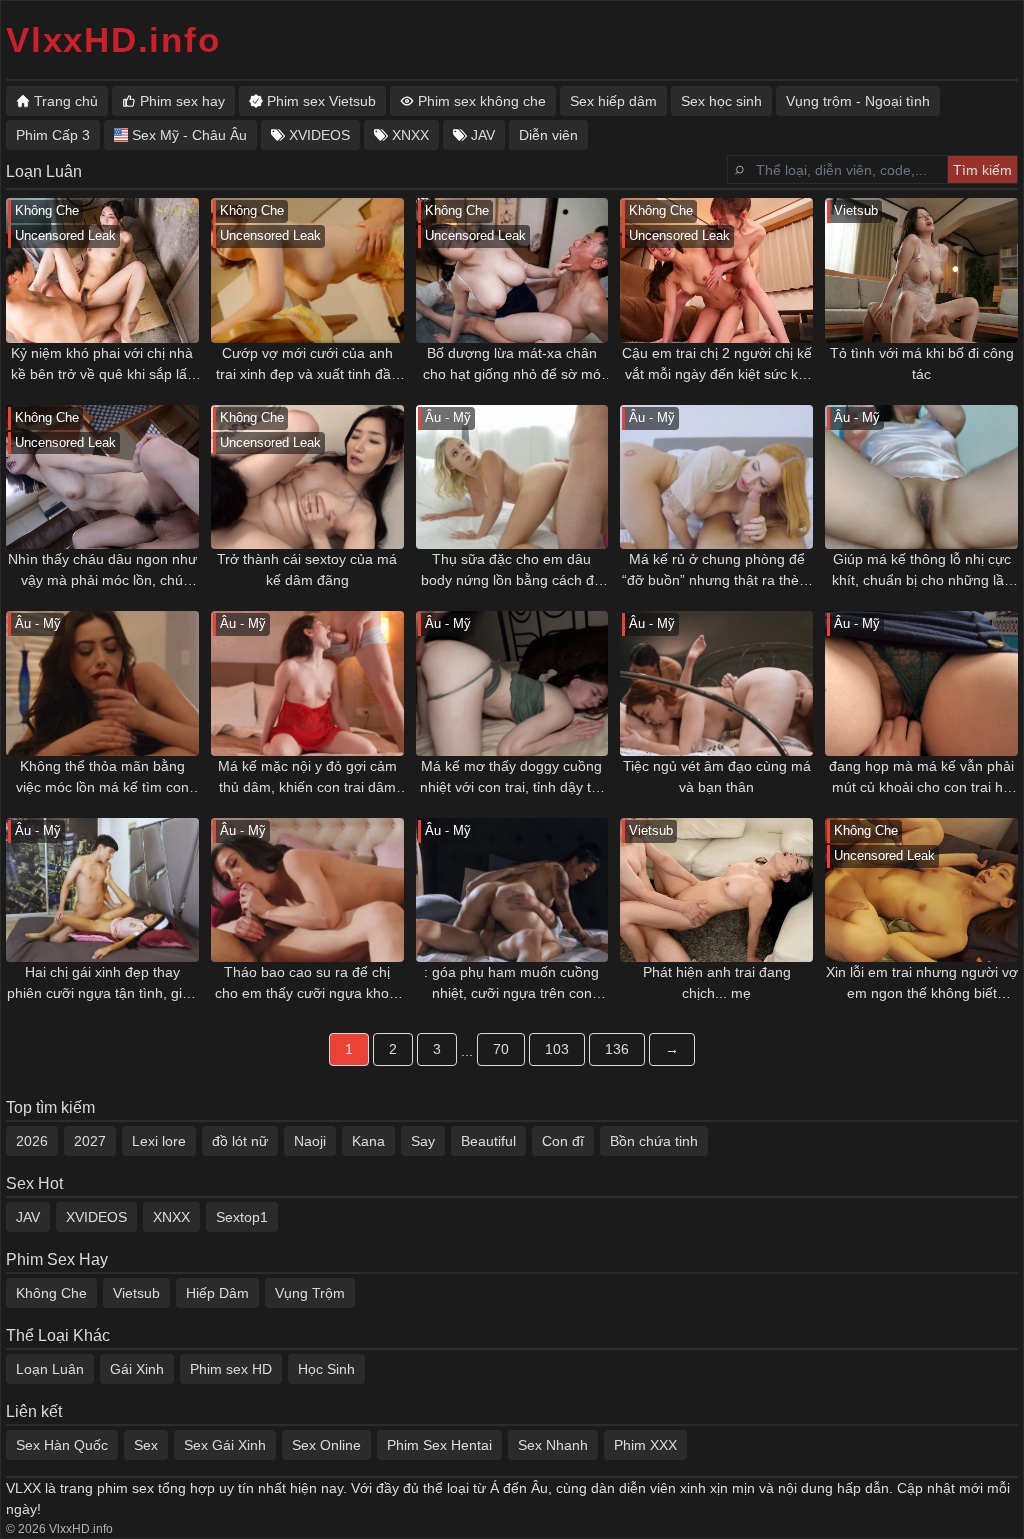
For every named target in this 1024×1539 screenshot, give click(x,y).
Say (423, 1141)
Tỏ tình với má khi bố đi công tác (922, 363)
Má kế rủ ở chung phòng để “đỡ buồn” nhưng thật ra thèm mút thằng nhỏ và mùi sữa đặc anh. (716, 571)
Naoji (310, 1141)
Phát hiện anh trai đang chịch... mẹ (717, 982)
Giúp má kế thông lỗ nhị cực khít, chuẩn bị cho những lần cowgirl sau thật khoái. (922, 571)
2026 (32, 1141)
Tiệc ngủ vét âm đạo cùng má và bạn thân (717, 776)
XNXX (171, 1217)
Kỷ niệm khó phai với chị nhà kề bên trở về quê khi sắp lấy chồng (102, 365)
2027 (90, 1141)
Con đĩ (563, 1141)
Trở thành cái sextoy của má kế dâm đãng (307, 569)
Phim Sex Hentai (439, 1445)
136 (617, 1049)
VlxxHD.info (113, 39)
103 (557, 1049)
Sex (146, 1445)
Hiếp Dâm (217, 1293)
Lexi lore (159, 1141)
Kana (368, 1141)
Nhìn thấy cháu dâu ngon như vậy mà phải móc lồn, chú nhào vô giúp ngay (102, 571)
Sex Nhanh (553, 1445)
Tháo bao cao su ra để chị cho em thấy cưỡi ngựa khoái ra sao (307, 984)
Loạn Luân (50, 1369)
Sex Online (326, 1445)
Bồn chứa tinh (654, 1141)
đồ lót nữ (240, 1141)
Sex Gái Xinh (225, 1445)
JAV (28, 1217)
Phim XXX (645, 1445)
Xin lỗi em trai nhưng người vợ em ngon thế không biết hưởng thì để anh (922, 984)
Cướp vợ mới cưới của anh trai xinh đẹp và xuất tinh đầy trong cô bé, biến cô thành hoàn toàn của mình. (307, 365)
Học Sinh (326, 1369)
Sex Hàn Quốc (62, 1445)
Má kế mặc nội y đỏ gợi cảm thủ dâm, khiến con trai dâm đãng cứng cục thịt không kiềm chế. (307, 778)
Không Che (51, 1293)
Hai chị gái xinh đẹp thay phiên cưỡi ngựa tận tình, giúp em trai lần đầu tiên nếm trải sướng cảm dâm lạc (102, 984)
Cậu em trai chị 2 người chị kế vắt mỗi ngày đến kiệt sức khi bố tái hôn (717, 365)
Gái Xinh (137, 1369)
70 (501, 1049)
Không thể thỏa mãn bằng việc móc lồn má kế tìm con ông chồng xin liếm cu (102, 778)
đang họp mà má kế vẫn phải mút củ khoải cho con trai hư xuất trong (921, 778)
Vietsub (136, 1293)
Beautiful (488, 1141)
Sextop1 (242, 1217)
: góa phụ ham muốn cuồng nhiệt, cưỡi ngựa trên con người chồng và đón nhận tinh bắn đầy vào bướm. (512, 984)
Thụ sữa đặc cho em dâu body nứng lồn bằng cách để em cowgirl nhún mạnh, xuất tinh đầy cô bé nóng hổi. (511, 571)
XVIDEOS (96, 1217)
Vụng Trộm (310, 1293)
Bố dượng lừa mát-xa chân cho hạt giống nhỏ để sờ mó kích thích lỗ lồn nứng (512, 365)
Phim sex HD (231, 1369)
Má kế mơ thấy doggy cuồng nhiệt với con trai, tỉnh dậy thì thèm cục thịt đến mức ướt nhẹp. (511, 778)
